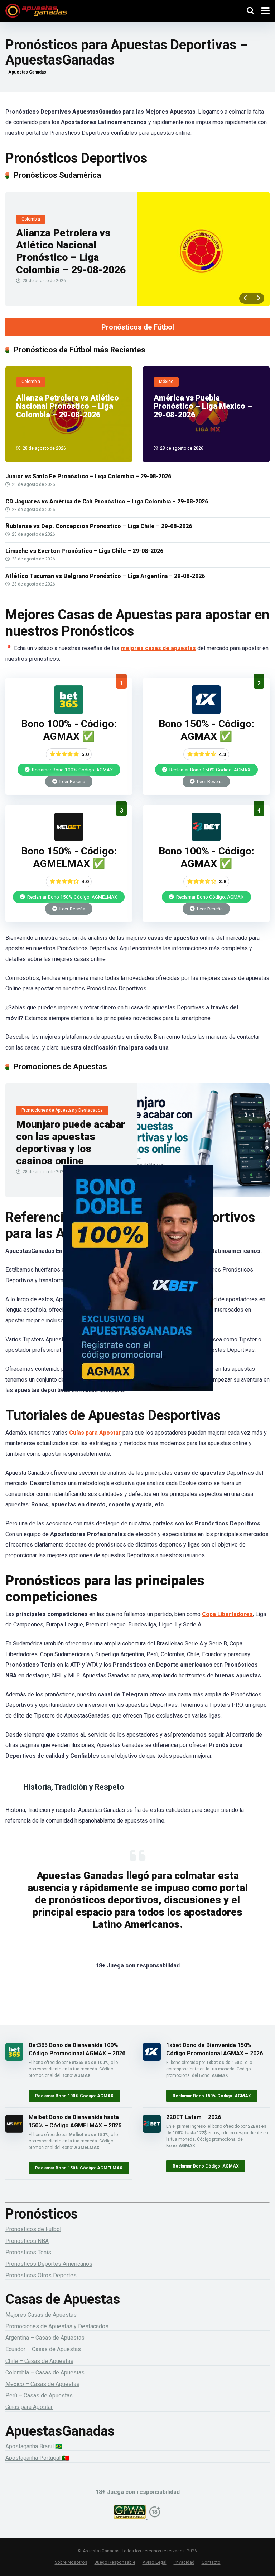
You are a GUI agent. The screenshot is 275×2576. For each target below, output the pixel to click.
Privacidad (184, 2562)
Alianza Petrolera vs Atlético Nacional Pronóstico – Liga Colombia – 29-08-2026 (71, 251)
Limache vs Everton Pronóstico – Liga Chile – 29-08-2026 (84, 551)
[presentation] (245, 298)
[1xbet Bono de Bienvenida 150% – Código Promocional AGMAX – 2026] (206, 712)
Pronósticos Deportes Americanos (49, 2264)
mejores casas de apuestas (158, 648)
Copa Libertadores (227, 1614)
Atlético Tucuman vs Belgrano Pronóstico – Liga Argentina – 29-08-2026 (105, 576)
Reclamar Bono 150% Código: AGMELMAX (72, 897)
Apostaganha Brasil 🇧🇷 (34, 2446)
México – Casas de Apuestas (42, 2384)
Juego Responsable (115, 2562)
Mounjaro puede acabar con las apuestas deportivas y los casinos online (71, 1143)
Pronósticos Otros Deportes (41, 2275)
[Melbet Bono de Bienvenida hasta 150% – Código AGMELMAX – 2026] (69, 839)
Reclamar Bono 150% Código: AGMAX (209, 770)
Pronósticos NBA (27, 2241)
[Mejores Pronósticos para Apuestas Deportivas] (36, 10)
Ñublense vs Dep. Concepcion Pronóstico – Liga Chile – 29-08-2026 (99, 526)
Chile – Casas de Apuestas (39, 2361)
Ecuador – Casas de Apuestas (43, 2349)
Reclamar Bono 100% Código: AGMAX (72, 770)
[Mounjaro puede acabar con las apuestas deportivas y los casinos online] (204, 1140)
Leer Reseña (72, 781)
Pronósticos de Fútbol (138, 327)
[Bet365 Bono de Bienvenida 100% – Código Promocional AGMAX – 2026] (69, 712)
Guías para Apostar (95, 1433)
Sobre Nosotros (71, 2562)
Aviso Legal (155, 2562)
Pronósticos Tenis (28, 2252)
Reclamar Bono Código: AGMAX (209, 897)
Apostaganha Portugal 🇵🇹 (37, 2458)
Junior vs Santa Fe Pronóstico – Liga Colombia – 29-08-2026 (88, 476)
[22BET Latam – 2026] (206, 839)
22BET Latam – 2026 (194, 2117)
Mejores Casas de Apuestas (41, 2315)
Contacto (211, 2562)
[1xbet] (137, 1288)
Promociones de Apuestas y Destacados (57, 2326)
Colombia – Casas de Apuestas (45, 2373)
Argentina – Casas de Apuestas (45, 2338)
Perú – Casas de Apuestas (39, 2395)
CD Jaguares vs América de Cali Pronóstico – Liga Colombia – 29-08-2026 (107, 501)
